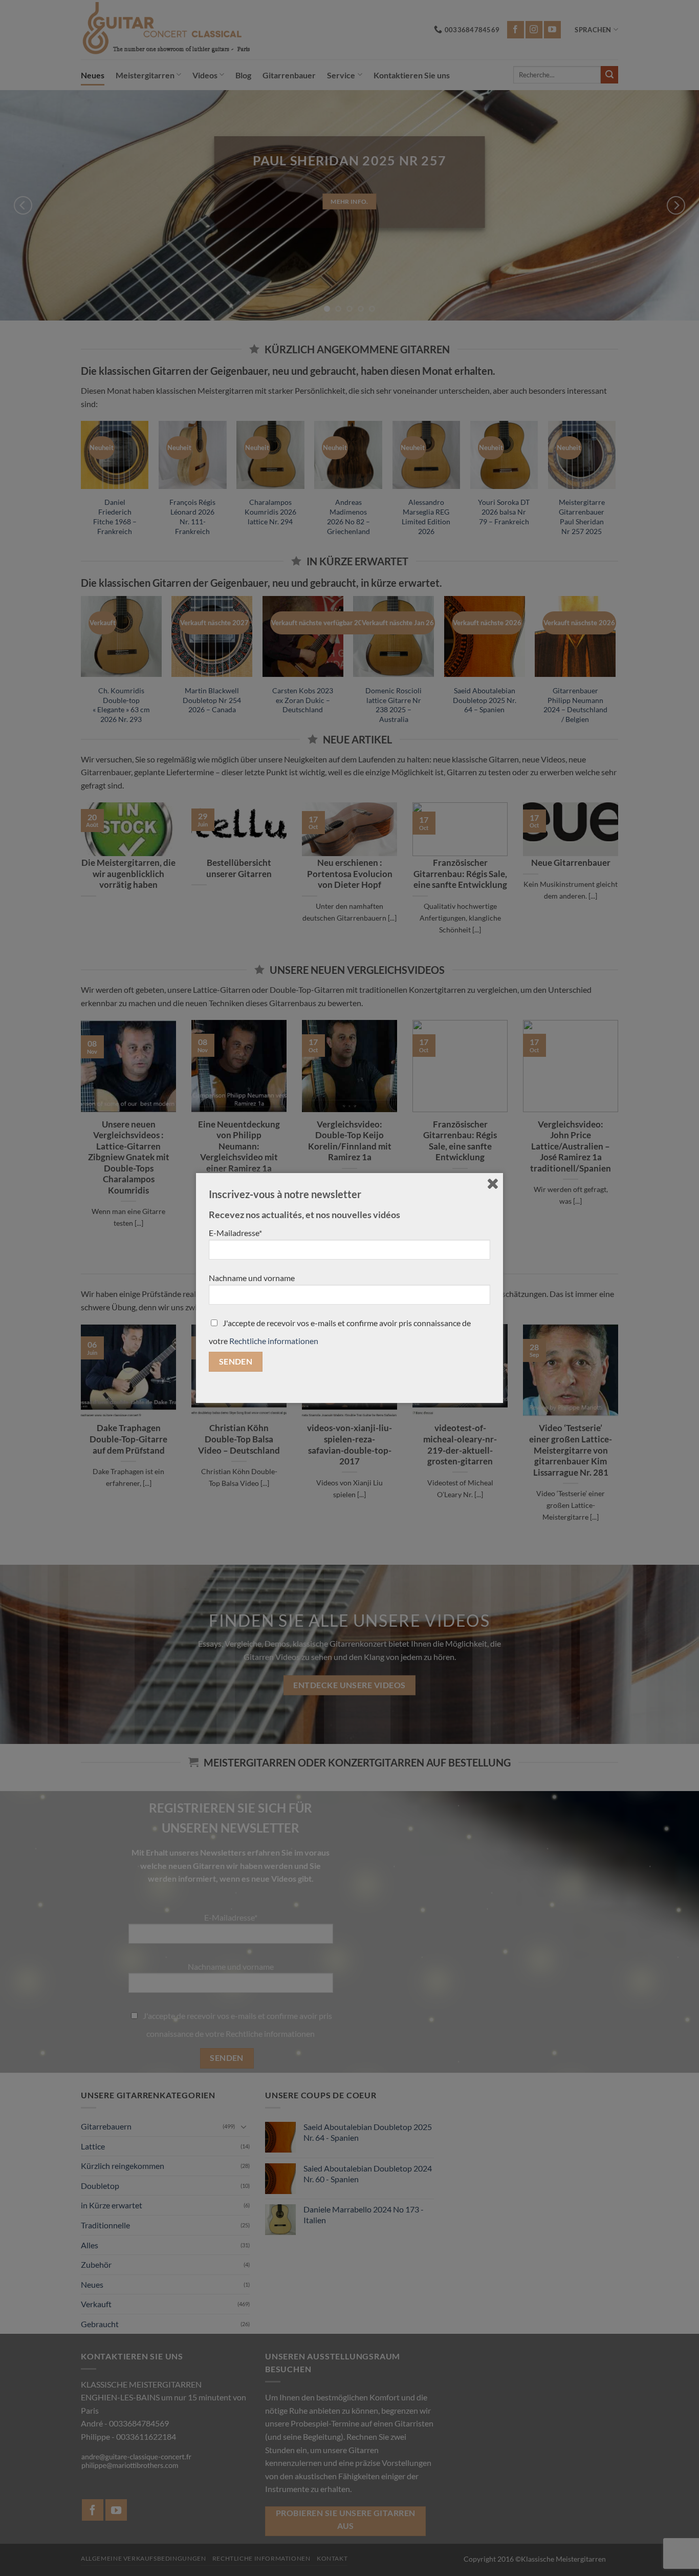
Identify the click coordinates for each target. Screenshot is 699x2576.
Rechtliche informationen (274, 1341)
